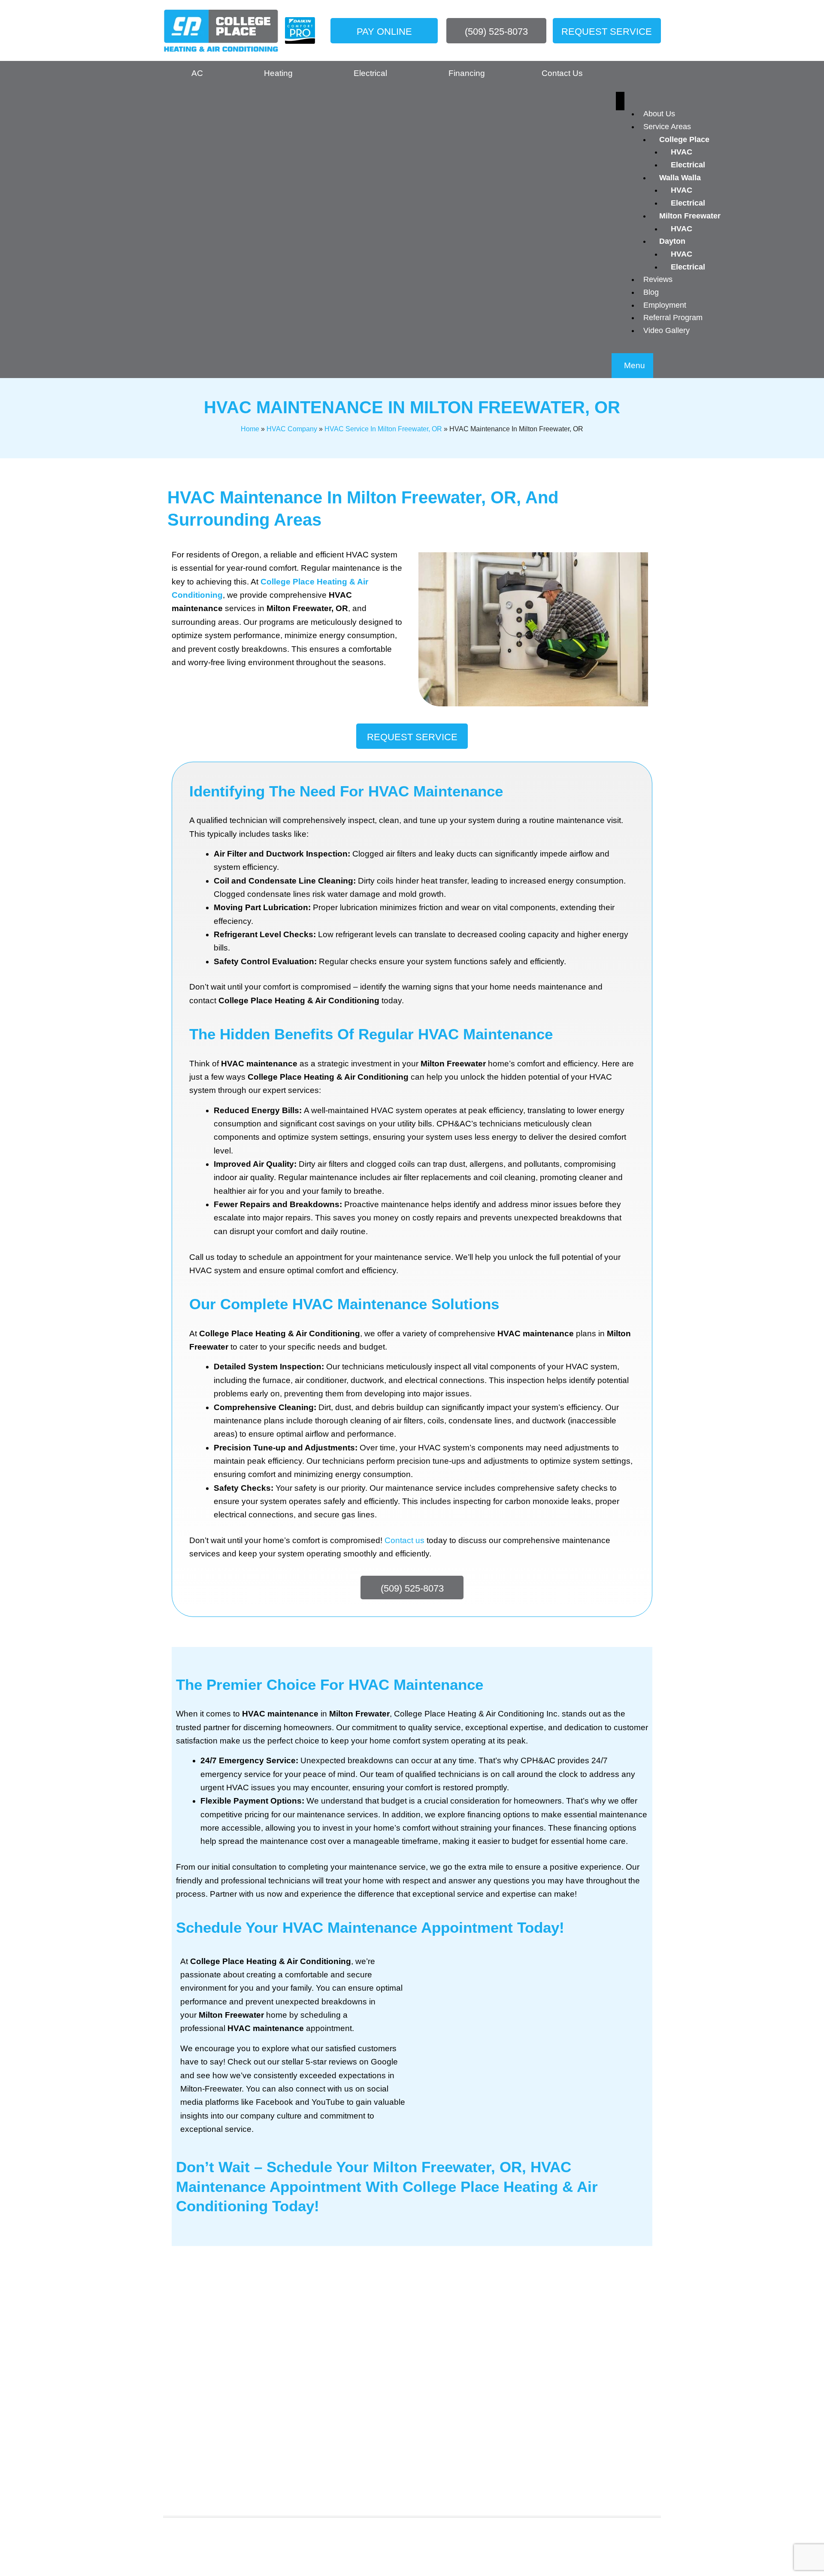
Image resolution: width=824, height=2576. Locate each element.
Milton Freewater (690, 216)
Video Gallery (666, 330)
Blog (651, 292)
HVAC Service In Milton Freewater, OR (383, 429)
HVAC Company (292, 429)
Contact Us (562, 73)
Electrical (688, 165)
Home (250, 429)
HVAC (682, 152)
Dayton (672, 241)
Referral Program (673, 318)
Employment (665, 305)
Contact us (404, 1540)
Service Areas (667, 127)
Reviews (658, 279)
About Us (659, 114)
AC (197, 73)
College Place (684, 139)
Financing (467, 73)
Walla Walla (680, 178)
